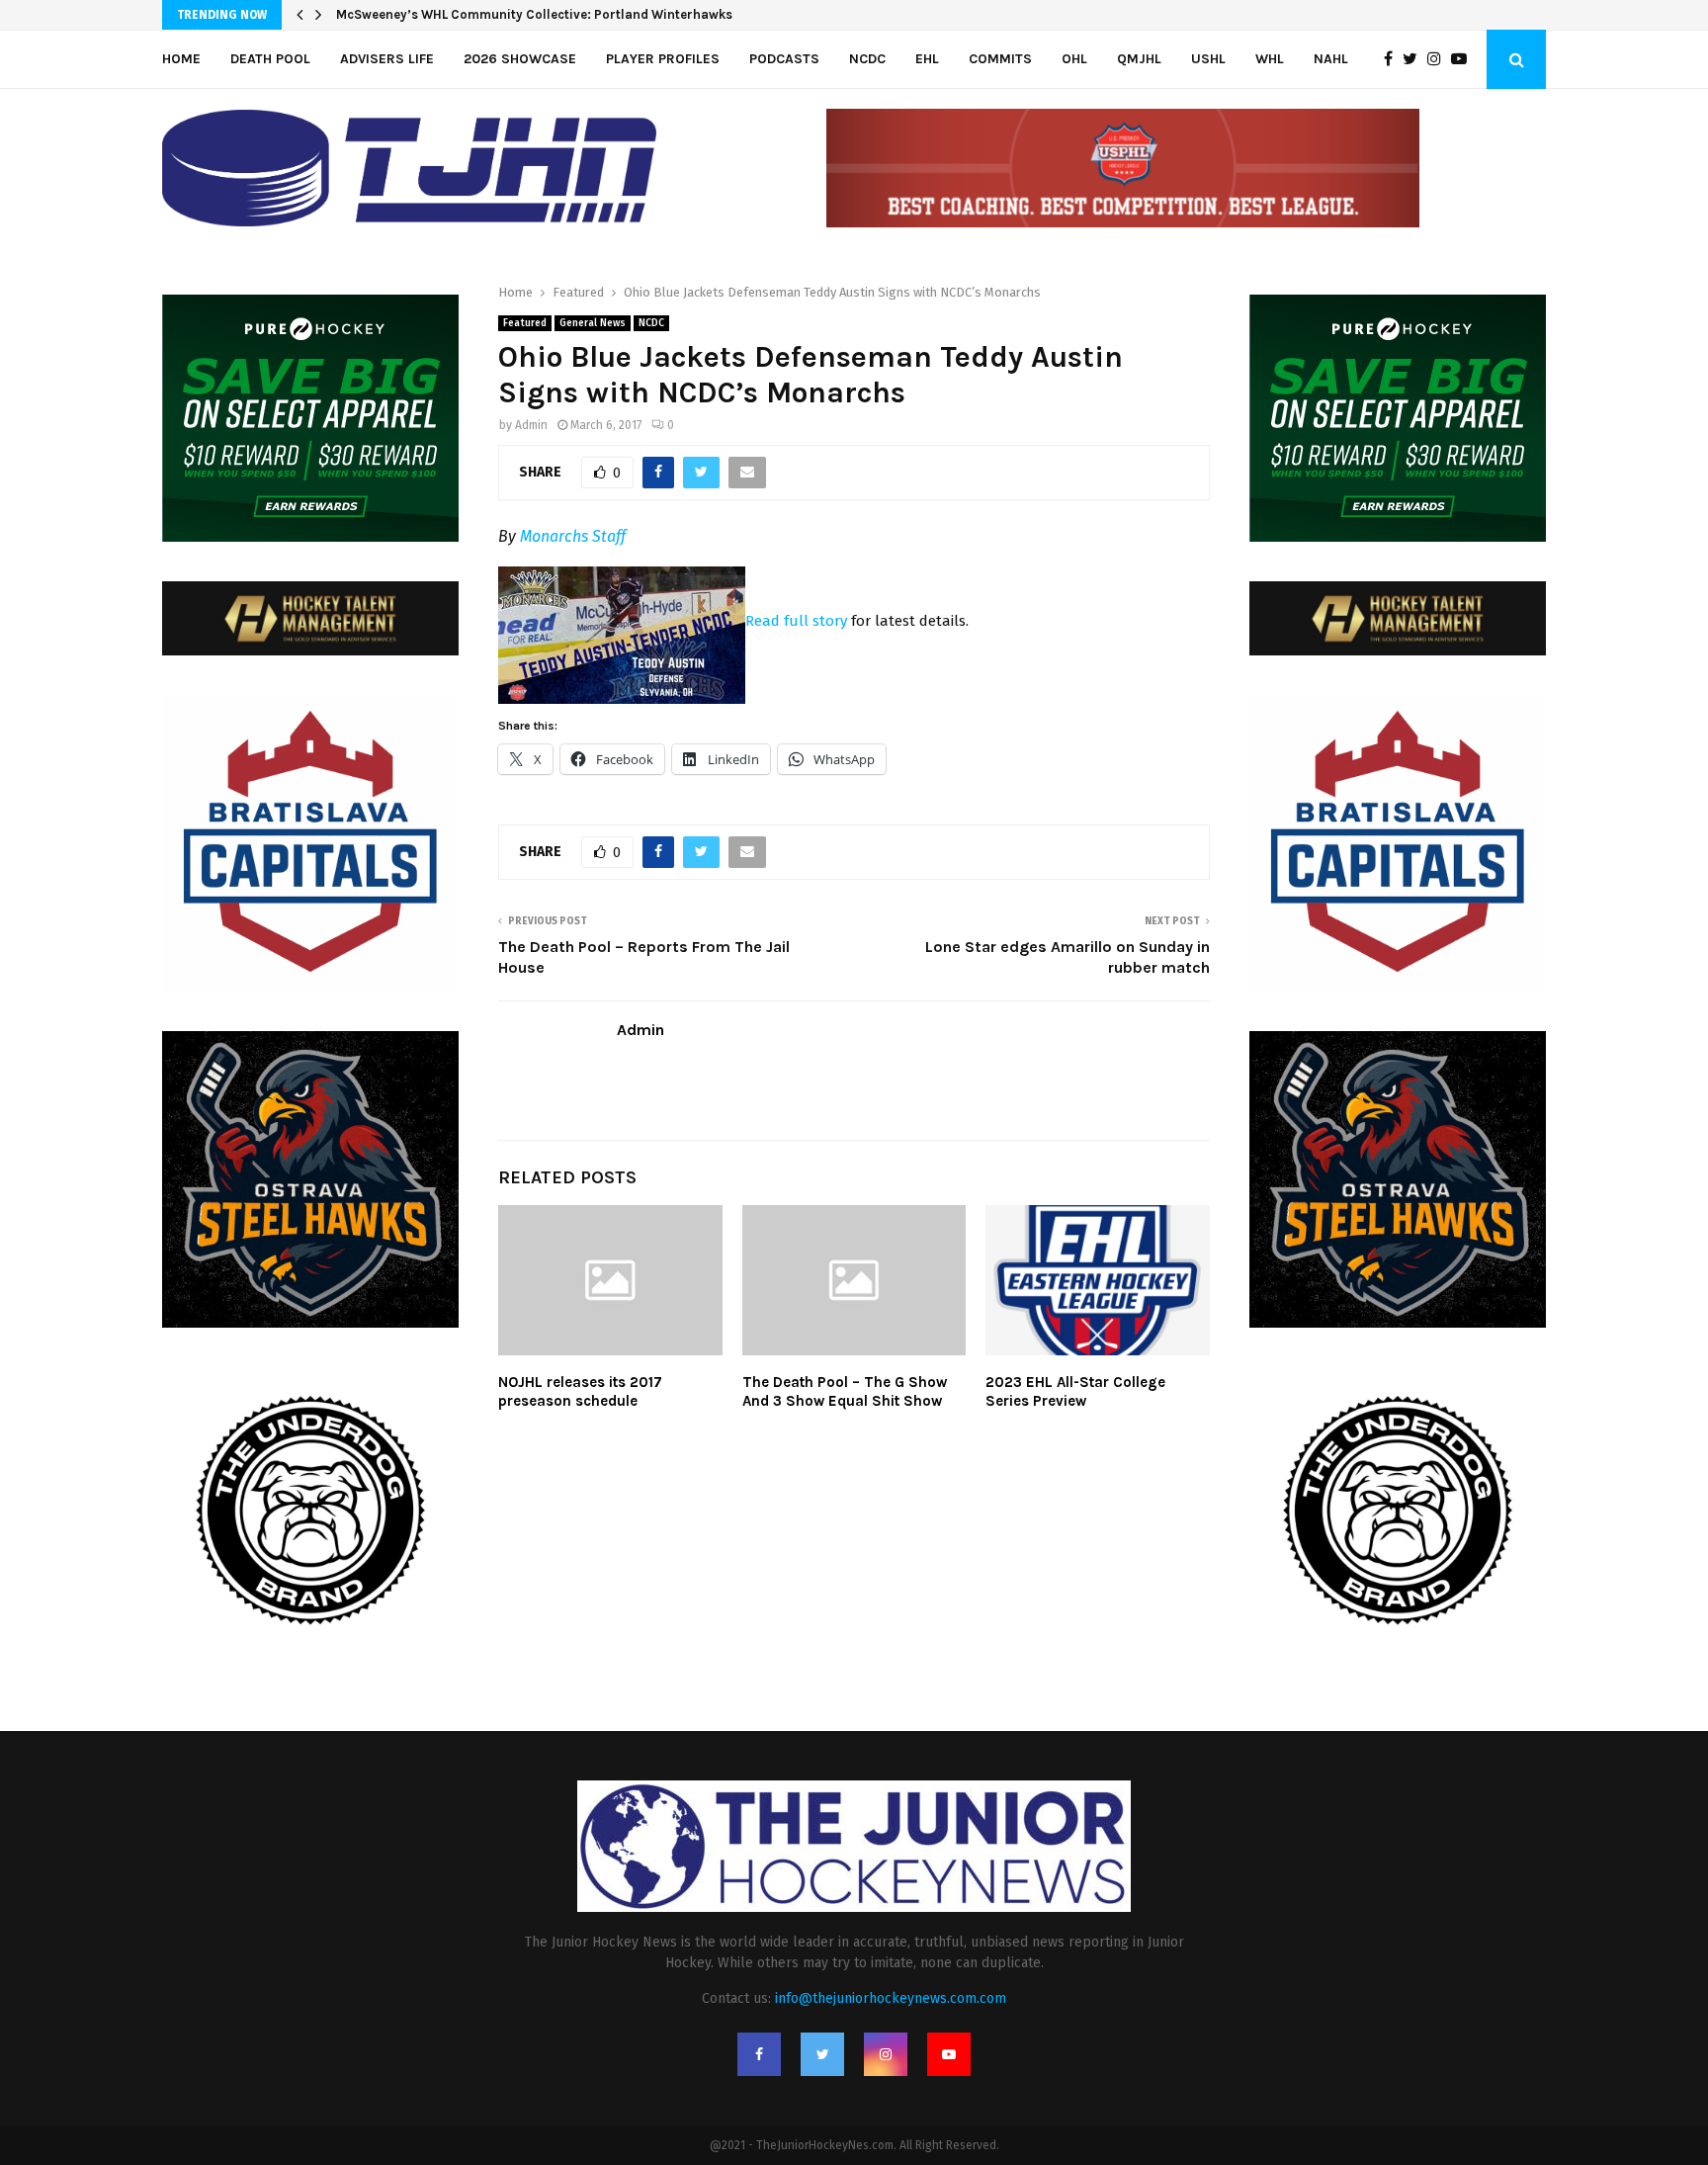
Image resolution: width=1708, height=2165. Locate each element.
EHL (927, 59)
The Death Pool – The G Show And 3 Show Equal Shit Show (845, 1392)
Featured (525, 323)
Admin (531, 425)
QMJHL (1139, 59)
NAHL (1331, 59)
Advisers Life (387, 59)
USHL (1208, 59)
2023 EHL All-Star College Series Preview (1075, 1392)
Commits (1000, 59)
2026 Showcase (520, 59)
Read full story (796, 621)
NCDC (867, 59)
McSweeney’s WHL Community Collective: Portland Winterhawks (534, 14)
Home (181, 59)
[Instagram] (1439, 59)
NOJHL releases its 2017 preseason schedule (580, 1392)
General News (593, 323)
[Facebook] (1393, 59)
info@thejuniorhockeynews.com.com (891, 1998)
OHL (1074, 59)
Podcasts (784, 59)
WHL (1270, 59)
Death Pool (270, 59)
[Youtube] (1464, 59)
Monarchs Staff (573, 536)
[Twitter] (1415, 59)
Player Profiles (663, 59)
